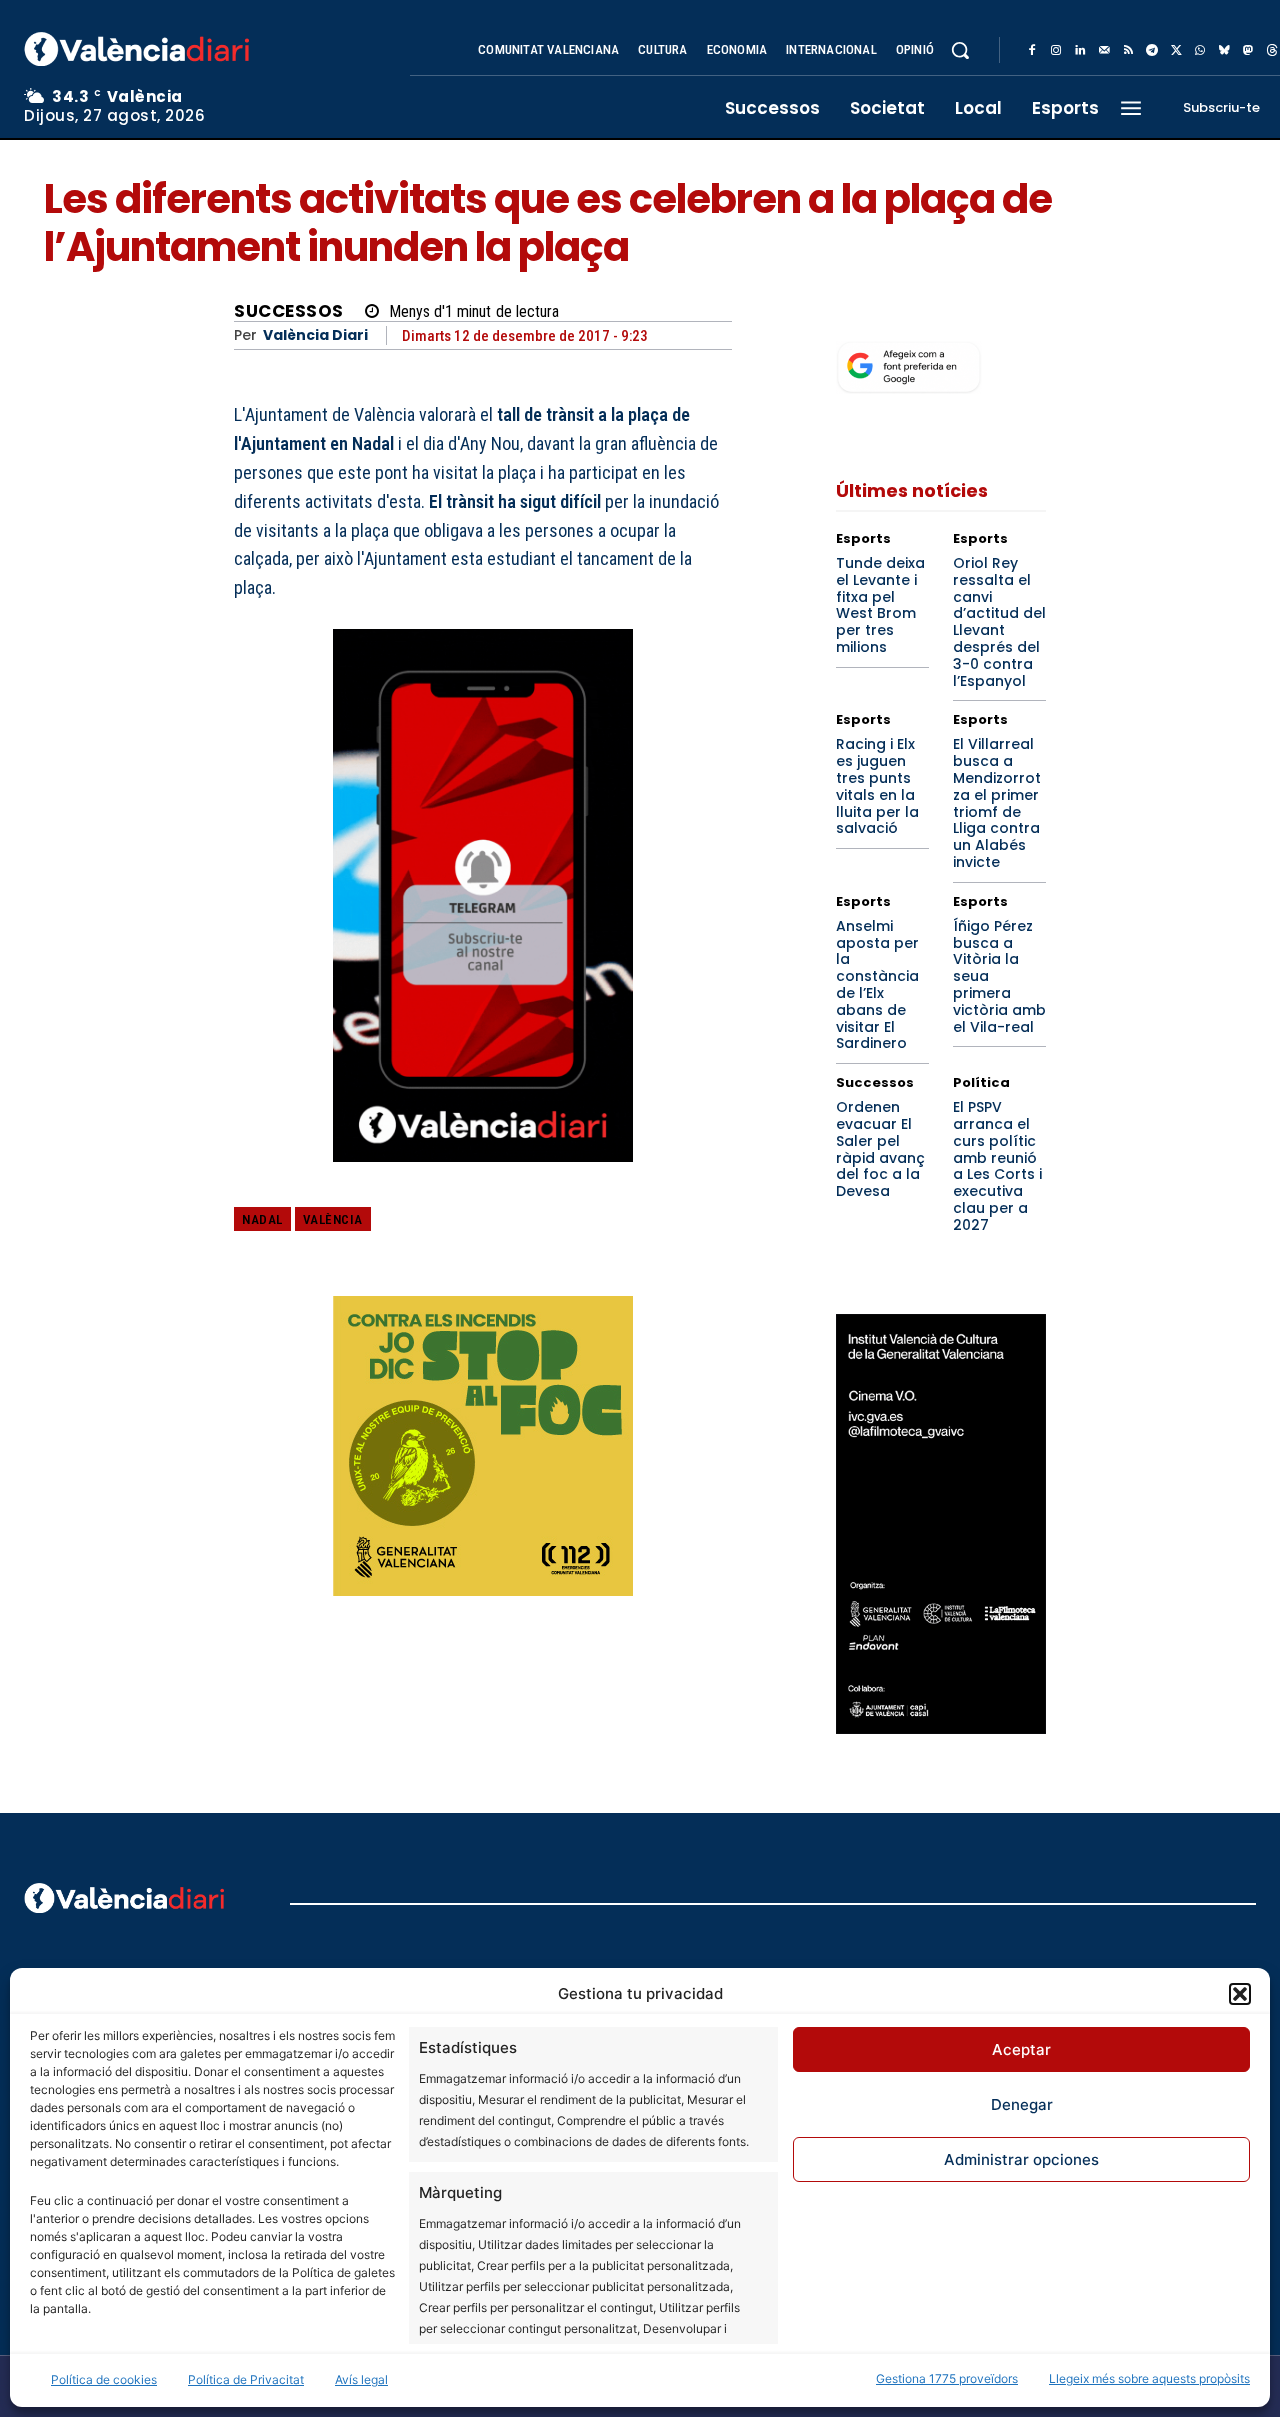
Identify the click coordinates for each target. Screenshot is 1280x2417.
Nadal (262, 1219)
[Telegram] (1152, 51)
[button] (1240, 1994)
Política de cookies (104, 2379)
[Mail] (1104, 51)
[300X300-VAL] (483, 1446)
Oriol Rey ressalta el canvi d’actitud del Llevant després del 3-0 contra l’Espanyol (999, 622)
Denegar (1022, 2104)
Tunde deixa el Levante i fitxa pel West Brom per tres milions (880, 605)
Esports (863, 538)
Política (981, 1082)
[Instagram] (1056, 51)
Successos (289, 311)
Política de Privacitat (246, 2379)
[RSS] (1128, 51)
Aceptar (1021, 2049)
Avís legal (361, 2379)
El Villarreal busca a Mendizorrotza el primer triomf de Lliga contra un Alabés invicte (997, 803)
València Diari (315, 335)
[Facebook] (1032, 51)
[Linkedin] (1080, 51)
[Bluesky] (1224, 51)
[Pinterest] (619, 1234)
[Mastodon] (1248, 51)
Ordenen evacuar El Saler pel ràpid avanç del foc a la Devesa (880, 1149)
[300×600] (941, 1524)
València (333, 1219)
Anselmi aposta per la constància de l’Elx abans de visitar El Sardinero (877, 985)
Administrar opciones (1021, 2159)
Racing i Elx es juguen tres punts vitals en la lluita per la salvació (877, 786)
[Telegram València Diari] (483, 1176)
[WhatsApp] (1200, 51)
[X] (1176, 51)
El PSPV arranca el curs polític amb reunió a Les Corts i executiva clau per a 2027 (997, 1166)
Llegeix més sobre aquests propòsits (1149, 2378)
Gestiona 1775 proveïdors (947, 2378)
